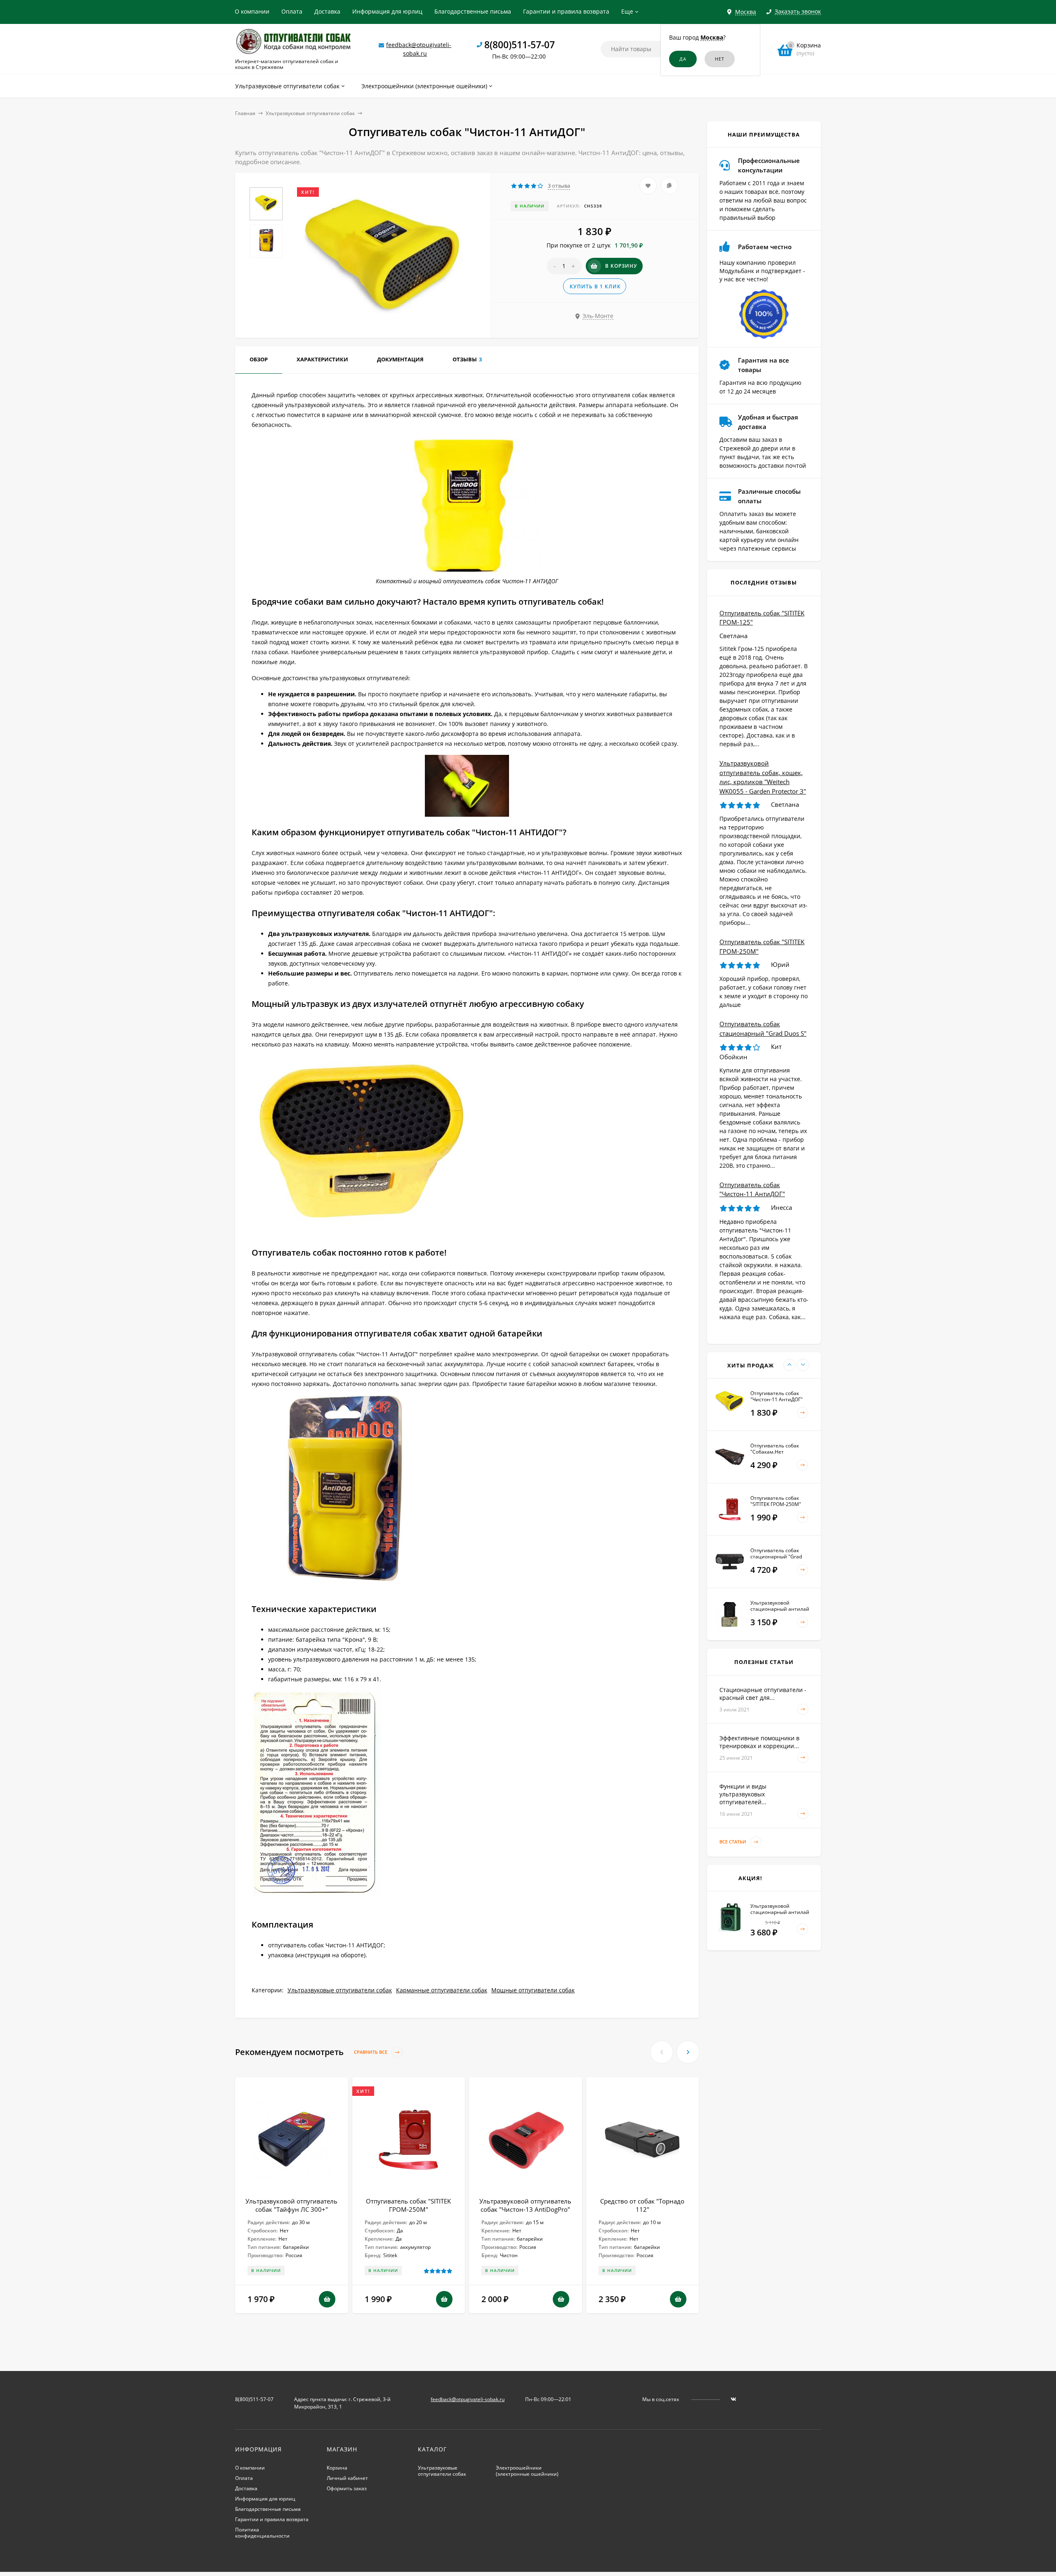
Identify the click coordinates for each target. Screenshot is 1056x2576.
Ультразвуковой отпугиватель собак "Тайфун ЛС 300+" (291, 2205)
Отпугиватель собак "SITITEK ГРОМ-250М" (408, 2205)
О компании (252, 11)
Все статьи (733, 1842)
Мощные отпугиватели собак (533, 1990)
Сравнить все (371, 2052)
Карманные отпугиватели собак (442, 1990)
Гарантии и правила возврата (566, 11)
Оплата (292, 11)
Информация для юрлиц (387, 11)
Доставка (327, 11)
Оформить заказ (347, 2488)
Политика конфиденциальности (262, 2533)
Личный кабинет (347, 2478)
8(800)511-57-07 (520, 45)
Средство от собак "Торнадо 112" (642, 2205)
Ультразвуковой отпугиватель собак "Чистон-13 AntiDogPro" (525, 2205)
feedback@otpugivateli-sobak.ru (468, 2399)
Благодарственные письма (473, 11)
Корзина (337, 2468)
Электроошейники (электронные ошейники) (527, 2471)
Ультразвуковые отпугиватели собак (310, 113)
